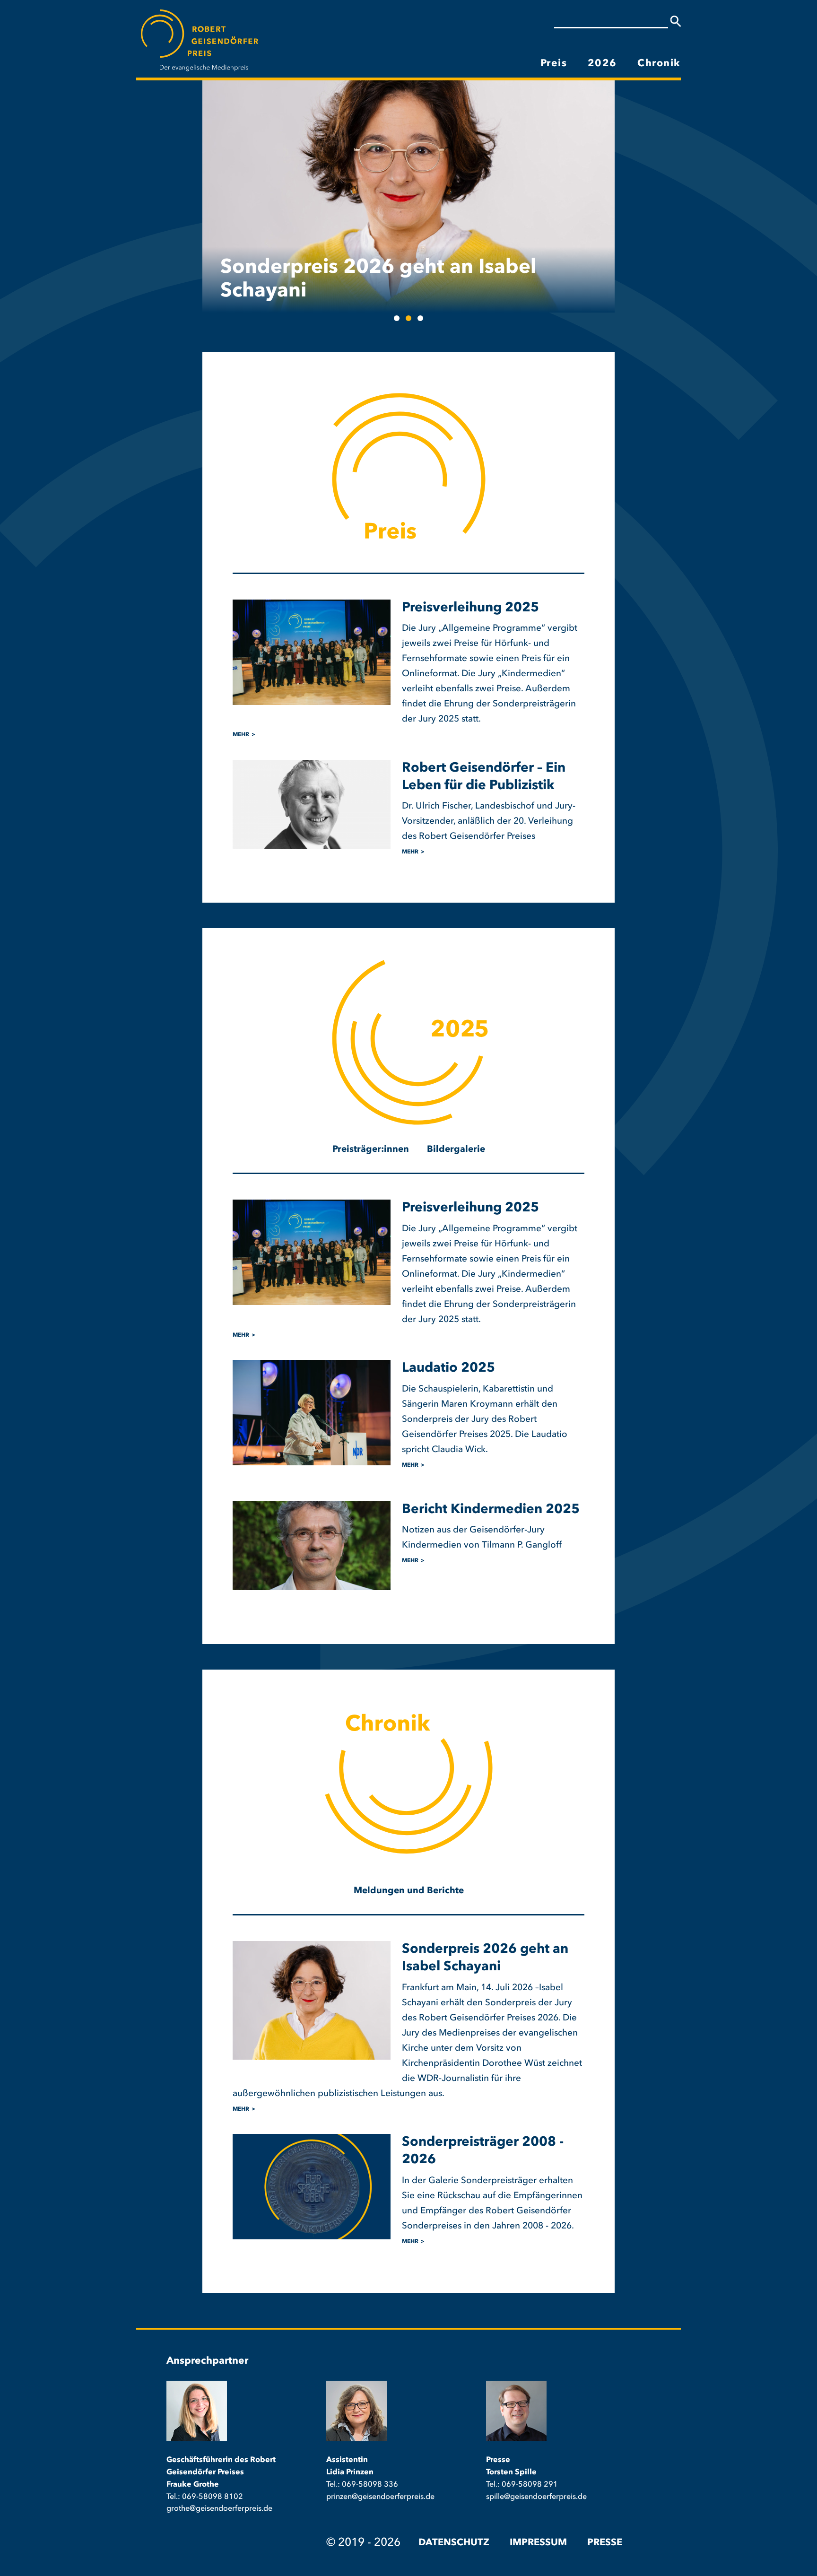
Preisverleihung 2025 (470, 608)
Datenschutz (454, 2543)
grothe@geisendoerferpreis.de (219, 2509)
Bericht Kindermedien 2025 (491, 1510)
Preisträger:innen (371, 1150)
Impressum (538, 2543)
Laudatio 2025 (448, 1368)
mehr (241, 735)
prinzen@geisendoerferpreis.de (380, 2497)
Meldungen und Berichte (409, 1891)
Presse (605, 2543)
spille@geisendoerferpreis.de (536, 2497)
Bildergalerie (456, 1150)
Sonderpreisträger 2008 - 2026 (371, 291)
